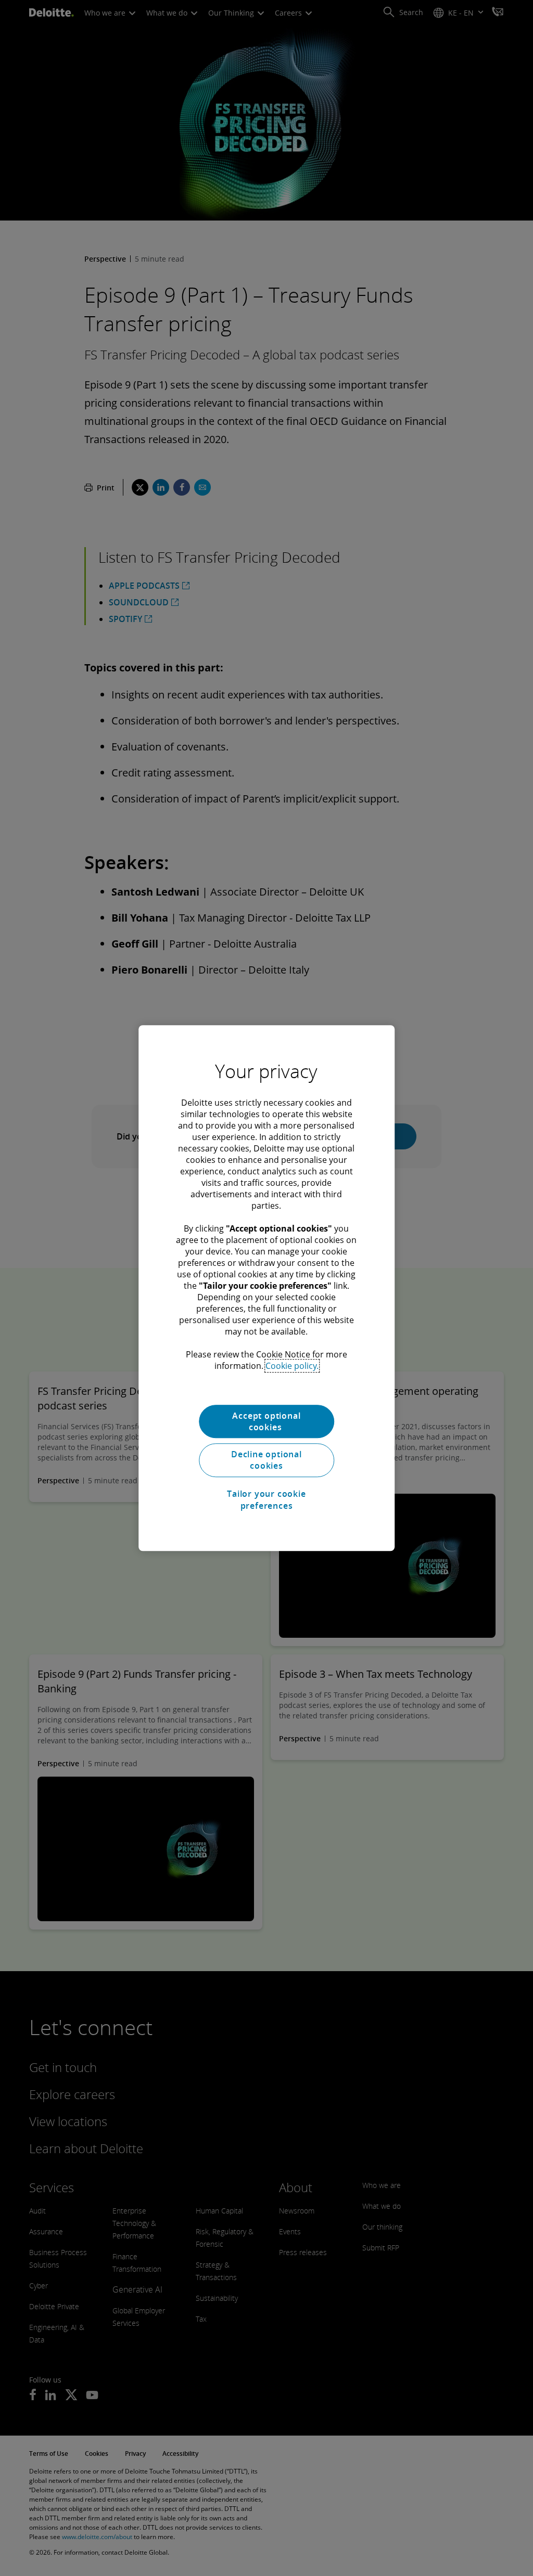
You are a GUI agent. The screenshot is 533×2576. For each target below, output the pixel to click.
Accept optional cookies (266, 1421)
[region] (266, 1288)
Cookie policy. (292, 1366)
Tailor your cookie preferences (266, 1499)
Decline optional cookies (266, 1460)
